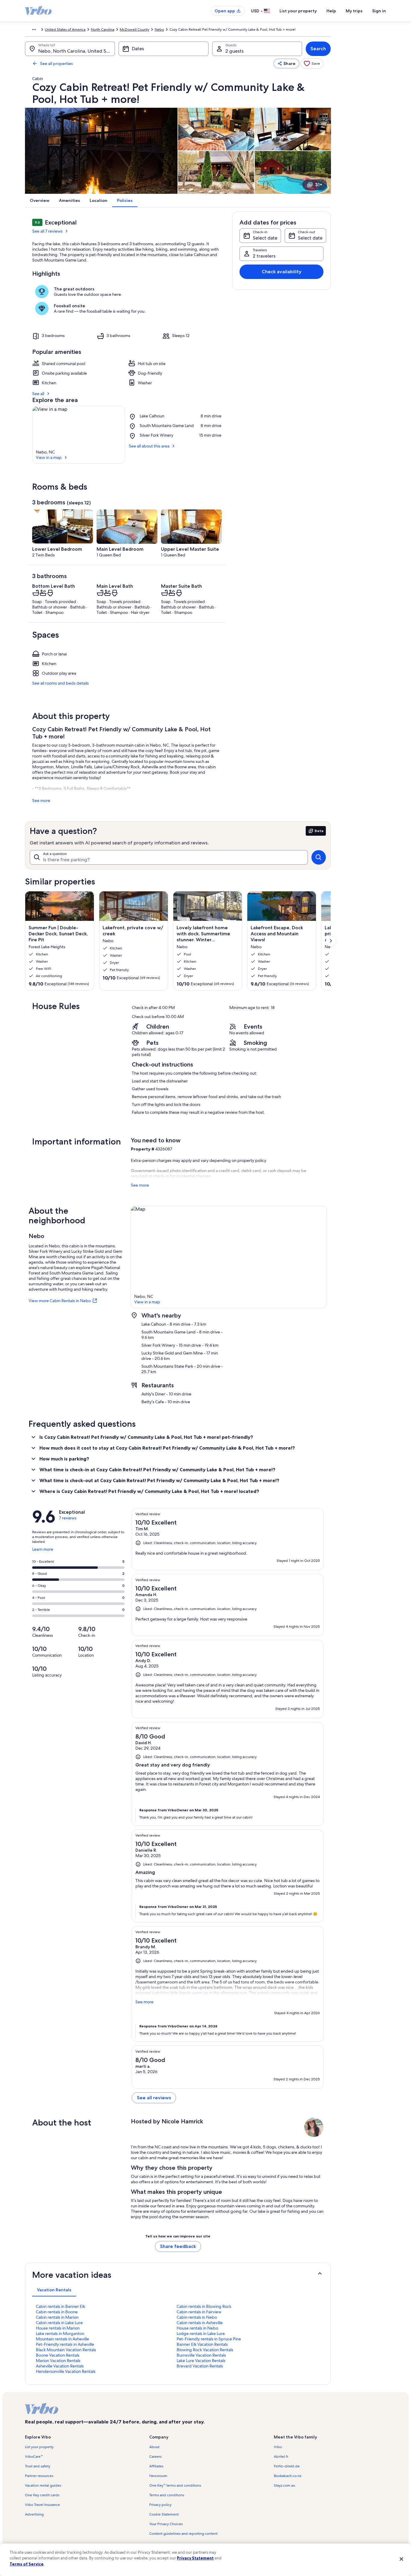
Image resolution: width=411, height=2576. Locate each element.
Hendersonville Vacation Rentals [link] (66, 2371)
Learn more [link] (43, 1552)
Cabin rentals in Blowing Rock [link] (204, 2306)
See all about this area (149, 446)
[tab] (54, 2290)
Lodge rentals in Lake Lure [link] (201, 2333)
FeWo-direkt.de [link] (287, 2466)
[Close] (401, 2559)
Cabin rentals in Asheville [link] (200, 2323)
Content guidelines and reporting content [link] (183, 2534)
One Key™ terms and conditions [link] (175, 2485)
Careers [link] (155, 2457)
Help (331, 11)
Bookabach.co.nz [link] (287, 2476)
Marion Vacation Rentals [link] (58, 2361)
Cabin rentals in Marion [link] (57, 2317)
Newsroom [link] (158, 2476)
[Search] (319, 857)
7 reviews (68, 1518)
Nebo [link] (159, 29)
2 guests (235, 51)
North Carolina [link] (103, 29)
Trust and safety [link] (38, 2466)
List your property (298, 11)
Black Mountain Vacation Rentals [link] (66, 2350)
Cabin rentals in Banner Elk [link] (60, 2306)
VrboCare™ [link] (34, 2457)
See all (38, 394)
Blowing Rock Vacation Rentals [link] (205, 2350)
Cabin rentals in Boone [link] (57, 2312)
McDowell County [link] (134, 29)
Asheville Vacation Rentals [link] (60, 2366)
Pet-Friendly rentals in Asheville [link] (65, 2344)
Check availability (282, 272)
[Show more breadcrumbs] (34, 29)
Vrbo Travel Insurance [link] (42, 2505)
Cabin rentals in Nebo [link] (197, 2317)
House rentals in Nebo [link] (197, 2328)
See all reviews (154, 2098)
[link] (312, 63)
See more (41, 800)
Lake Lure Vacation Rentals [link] (201, 2361)
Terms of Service (27, 2564)
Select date (265, 238)
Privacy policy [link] (160, 2505)
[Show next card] (331, 941)
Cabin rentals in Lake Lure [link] (59, 2323)
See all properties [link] (56, 63)
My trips (354, 11)
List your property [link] (39, 2447)
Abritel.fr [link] (281, 2457)
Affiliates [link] (156, 2466)
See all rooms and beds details (60, 683)
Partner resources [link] (39, 2476)
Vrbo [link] (278, 2447)
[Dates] (164, 49)
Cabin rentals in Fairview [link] (199, 2312)
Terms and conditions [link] (167, 2495)
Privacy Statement (195, 2558)
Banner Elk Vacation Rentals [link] (202, 2344)
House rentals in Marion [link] (58, 2328)
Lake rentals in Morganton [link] (60, 2333)
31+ (319, 185)
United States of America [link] (65, 29)
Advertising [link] (34, 2514)
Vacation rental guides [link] (43, 2485)
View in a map (49, 457)
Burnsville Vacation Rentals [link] (201, 2355)
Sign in (379, 11)
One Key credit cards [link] (42, 2495)
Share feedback (178, 2246)
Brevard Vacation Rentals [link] (200, 2366)
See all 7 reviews (47, 231)
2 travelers (264, 256)
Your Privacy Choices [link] (166, 2524)
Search (318, 49)
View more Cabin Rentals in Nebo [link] (60, 1301)
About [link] (154, 2447)
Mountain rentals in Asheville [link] (62, 2339)
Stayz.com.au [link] (284, 2485)
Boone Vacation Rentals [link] (58, 2355)
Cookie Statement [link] (164, 2514)
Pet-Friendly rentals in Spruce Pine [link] (209, 2339)
